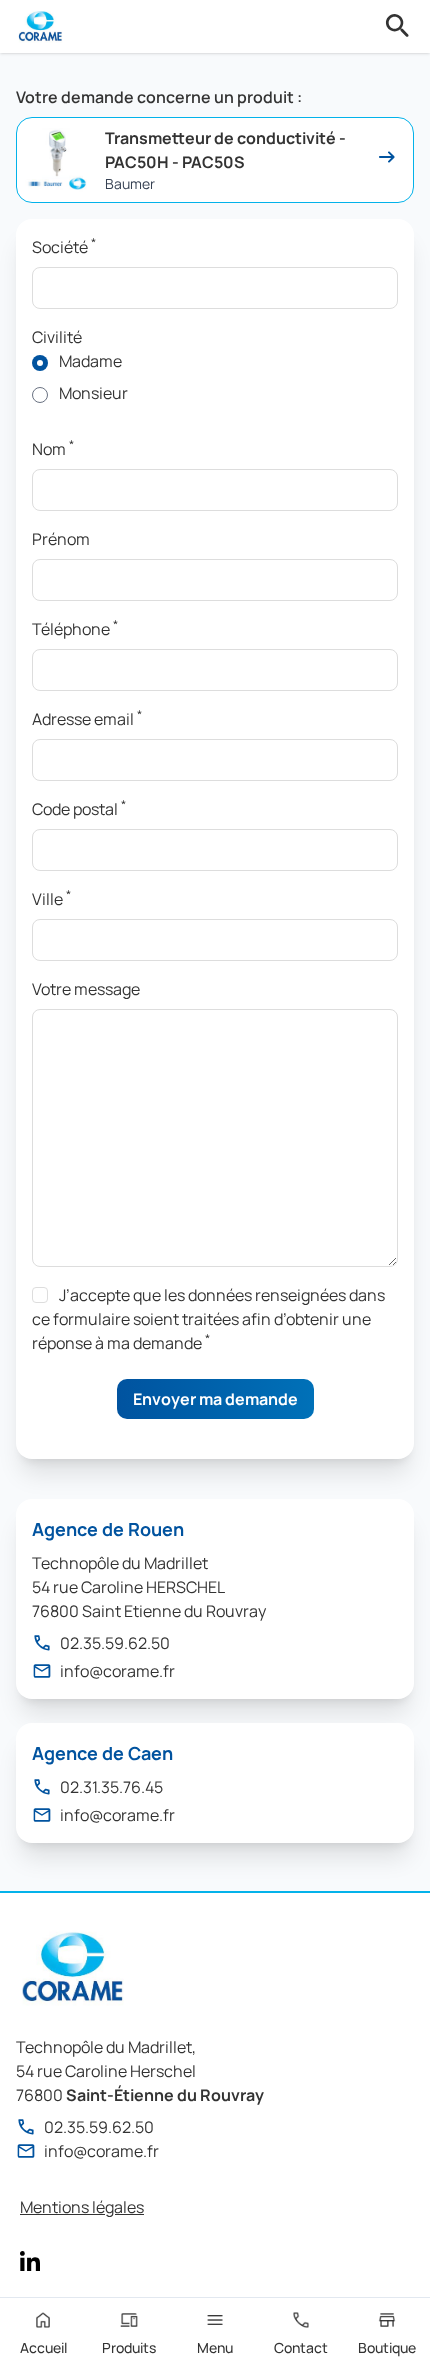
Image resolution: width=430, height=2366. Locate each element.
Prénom (61, 539)
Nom (53, 448)
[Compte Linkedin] (30, 2261)
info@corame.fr (117, 1671)
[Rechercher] (398, 26)
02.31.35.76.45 (111, 1787)
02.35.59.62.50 (115, 1643)
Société (64, 246)
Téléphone (75, 628)
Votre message (86, 989)
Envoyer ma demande (215, 1399)
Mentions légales (82, 2207)
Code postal (79, 808)
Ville (51, 898)
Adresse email (87, 718)
